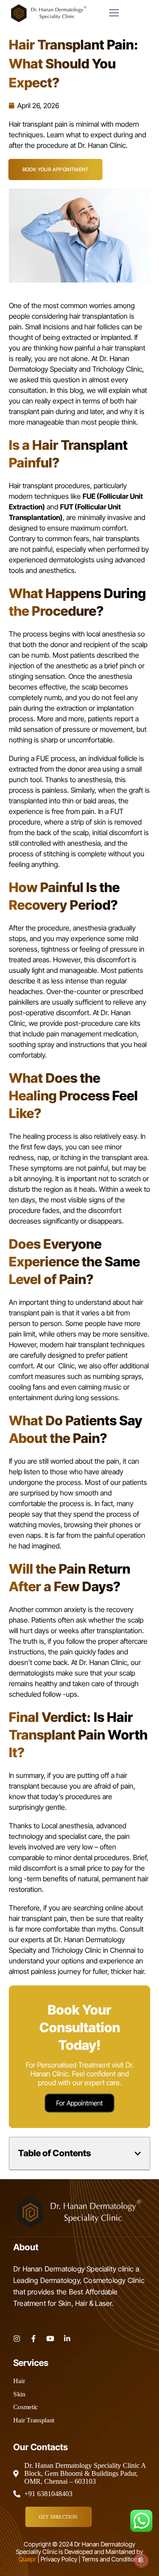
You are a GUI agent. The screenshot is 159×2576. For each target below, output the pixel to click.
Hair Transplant (34, 2420)
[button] (138, 2154)
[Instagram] (17, 2339)
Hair (19, 2381)
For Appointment (79, 2103)
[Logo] (49, 13)
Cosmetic (26, 2407)
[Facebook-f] (34, 2339)
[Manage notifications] (141, 2560)
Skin (19, 2394)
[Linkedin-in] (67, 2339)
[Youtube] (50, 2339)
